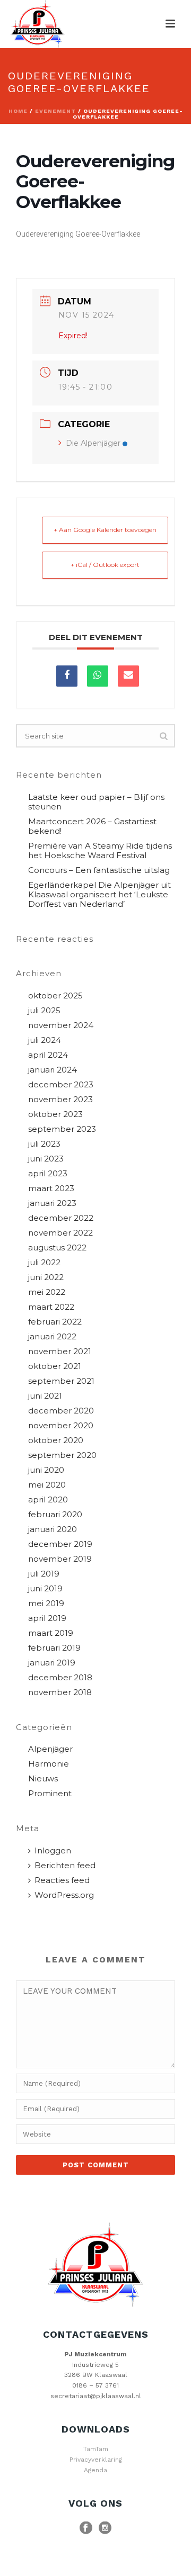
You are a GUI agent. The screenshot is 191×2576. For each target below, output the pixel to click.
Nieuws (43, 1779)
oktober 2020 (56, 1440)
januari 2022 (52, 1337)
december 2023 (61, 1085)
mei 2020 (47, 1485)
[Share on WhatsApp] (98, 676)
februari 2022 (55, 1322)
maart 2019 (51, 1633)
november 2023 (60, 1100)
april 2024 (48, 1055)
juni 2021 (45, 1396)
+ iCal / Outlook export (105, 565)
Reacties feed (62, 1880)
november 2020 (61, 1426)
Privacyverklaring (96, 2460)
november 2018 (60, 1692)
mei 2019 (46, 1604)
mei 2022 (47, 1292)
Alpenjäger (50, 1749)
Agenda (95, 2470)
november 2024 (61, 1025)
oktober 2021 (55, 1366)
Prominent (50, 1794)
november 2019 (60, 1559)
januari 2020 (53, 1529)
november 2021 (60, 1352)
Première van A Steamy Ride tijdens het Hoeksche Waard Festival (100, 851)
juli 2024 (45, 1040)
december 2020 (61, 1411)
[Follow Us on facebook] (86, 2528)
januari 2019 (52, 1663)
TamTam (96, 2449)
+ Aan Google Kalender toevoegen (105, 530)
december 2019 (60, 1544)
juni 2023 (46, 1159)
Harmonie (49, 1764)
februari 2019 (54, 1648)
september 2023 (62, 1129)
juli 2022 (44, 1263)
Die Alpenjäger (93, 443)
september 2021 (61, 1381)
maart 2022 (51, 1307)
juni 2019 (45, 1589)
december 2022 (61, 1218)
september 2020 (62, 1455)
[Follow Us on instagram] (105, 2528)
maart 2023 (51, 1188)
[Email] (128, 676)
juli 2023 (44, 1144)
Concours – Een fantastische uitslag (99, 870)
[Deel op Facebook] (67, 676)
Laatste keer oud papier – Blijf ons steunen (96, 802)
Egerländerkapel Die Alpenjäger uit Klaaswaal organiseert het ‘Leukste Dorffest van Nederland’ (99, 895)
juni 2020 (46, 1470)
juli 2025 (44, 1011)
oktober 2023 (55, 1114)
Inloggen (53, 1851)
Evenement (55, 111)
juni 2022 (46, 1277)
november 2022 (60, 1233)
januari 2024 (53, 1070)
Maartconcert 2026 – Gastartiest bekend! (92, 826)
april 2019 (47, 1618)
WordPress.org (64, 1895)
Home (18, 111)
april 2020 (48, 1500)
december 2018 (60, 1678)
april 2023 (48, 1174)
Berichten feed (65, 1866)
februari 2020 (55, 1515)
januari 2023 (52, 1203)
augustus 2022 (57, 1248)
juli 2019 (44, 1574)
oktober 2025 (55, 996)
